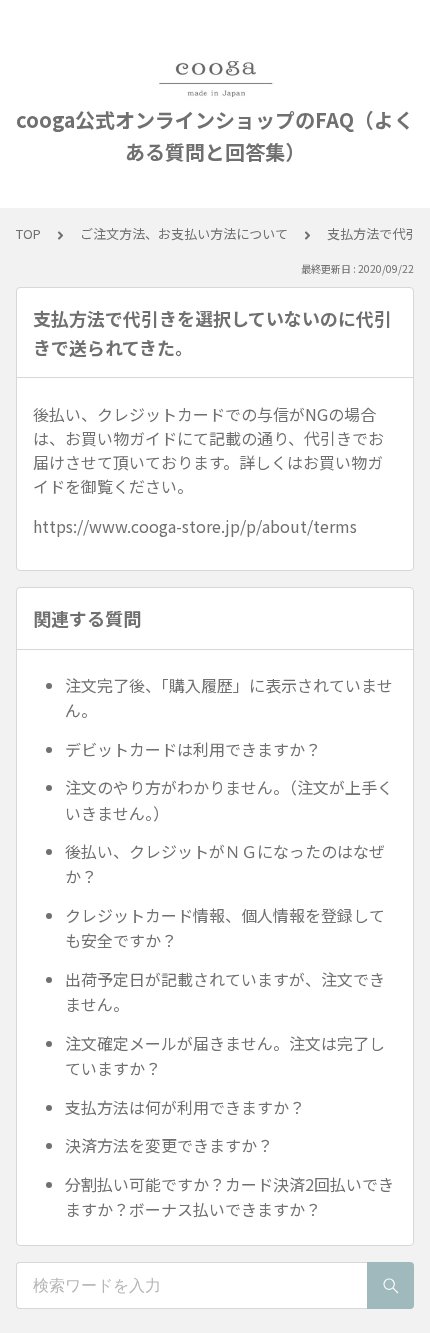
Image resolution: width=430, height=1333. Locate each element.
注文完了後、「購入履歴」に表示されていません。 (229, 698)
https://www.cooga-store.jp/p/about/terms (195, 526)
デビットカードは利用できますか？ (193, 749)
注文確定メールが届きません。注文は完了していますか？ (225, 1056)
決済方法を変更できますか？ (169, 1145)
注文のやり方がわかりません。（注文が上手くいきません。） (229, 800)
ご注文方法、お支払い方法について (184, 233)
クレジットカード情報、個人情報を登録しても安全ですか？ (225, 928)
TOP (28, 233)
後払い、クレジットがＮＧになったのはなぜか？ (225, 864)
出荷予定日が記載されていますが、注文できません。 (225, 992)
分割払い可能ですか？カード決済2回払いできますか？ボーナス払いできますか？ (229, 1197)
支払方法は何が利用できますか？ (185, 1107)
